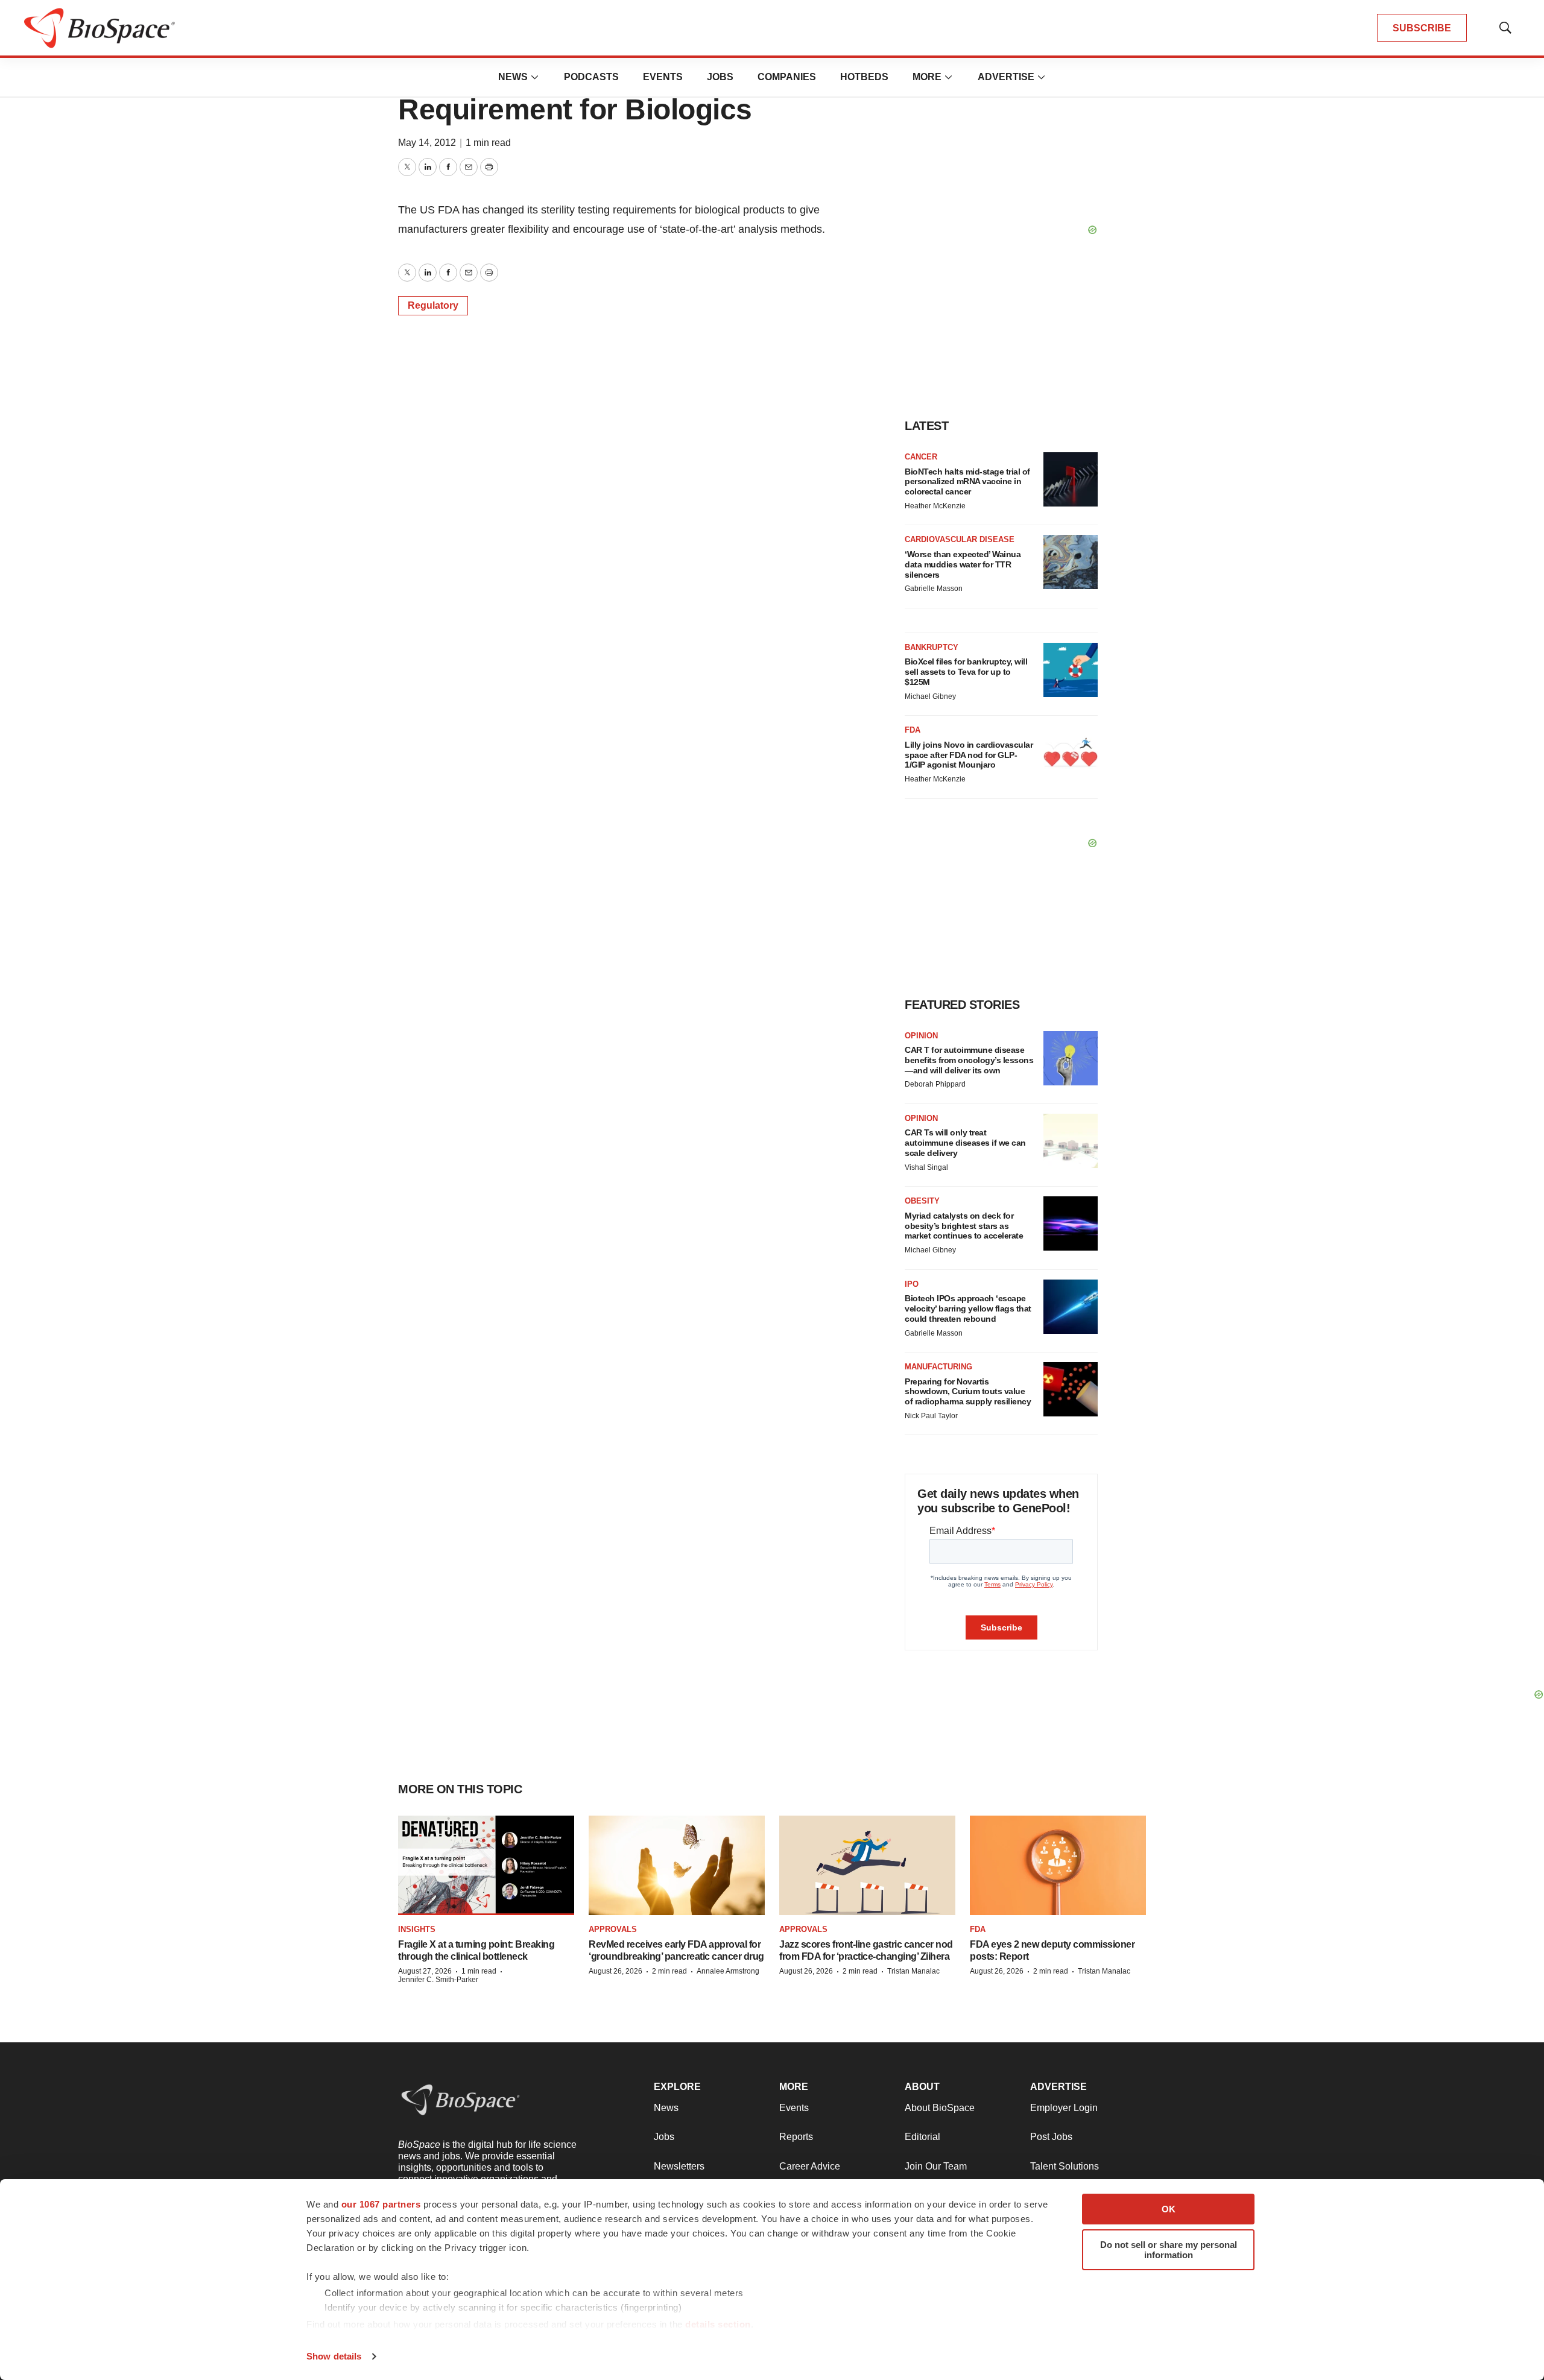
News (513, 77)
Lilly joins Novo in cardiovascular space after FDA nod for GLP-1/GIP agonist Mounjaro (969, 755)
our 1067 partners (381, 2204)
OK (1169, 2209)
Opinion (921, 1036)
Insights (417, 1929)
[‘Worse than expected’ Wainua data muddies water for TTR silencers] (1071, 562)
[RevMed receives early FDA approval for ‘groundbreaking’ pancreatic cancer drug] (677, 1865)
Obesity (922, 1201)
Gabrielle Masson (934, 589)
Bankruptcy (932, 647)
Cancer (921, 457)
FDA (913, 730)
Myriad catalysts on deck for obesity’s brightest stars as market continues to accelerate (964, 1226)
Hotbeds (864, 77)
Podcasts (591, 77)
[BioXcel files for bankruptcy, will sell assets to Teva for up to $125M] (1071, 670)
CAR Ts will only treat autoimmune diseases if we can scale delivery (965, 1143)
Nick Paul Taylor (931, 1416)
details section (718, 2324)
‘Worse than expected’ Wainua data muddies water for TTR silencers (963, 564)
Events (663, 77)
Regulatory (433, 305)
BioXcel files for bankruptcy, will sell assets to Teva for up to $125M (966, 672)
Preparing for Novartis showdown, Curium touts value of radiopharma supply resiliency (968, 1392)
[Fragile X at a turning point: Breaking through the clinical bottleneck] (486, 1865)
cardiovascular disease (960, 539)
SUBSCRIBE (1422, 28)
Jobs (720, 77)
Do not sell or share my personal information (1169, 2250)
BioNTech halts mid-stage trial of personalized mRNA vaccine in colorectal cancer (967, 482)
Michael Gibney (930, 696)
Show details (334, 2356)
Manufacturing (938, 1367)
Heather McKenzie (935, 506)
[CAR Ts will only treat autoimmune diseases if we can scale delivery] (1071, 1141)
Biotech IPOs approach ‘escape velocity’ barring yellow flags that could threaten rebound (968, 1308)
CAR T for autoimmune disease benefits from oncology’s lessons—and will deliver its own (969, 1060)
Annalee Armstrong (728, 1971)
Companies (787, 77)
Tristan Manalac (913, 1971)
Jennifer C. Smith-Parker (438, 1980)
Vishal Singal (926, 1167)
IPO (912, 1284)
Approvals (613, 1929)
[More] (535, 77)
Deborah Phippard (935, 1084)
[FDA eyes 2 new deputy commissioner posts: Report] (1058, 1865)
